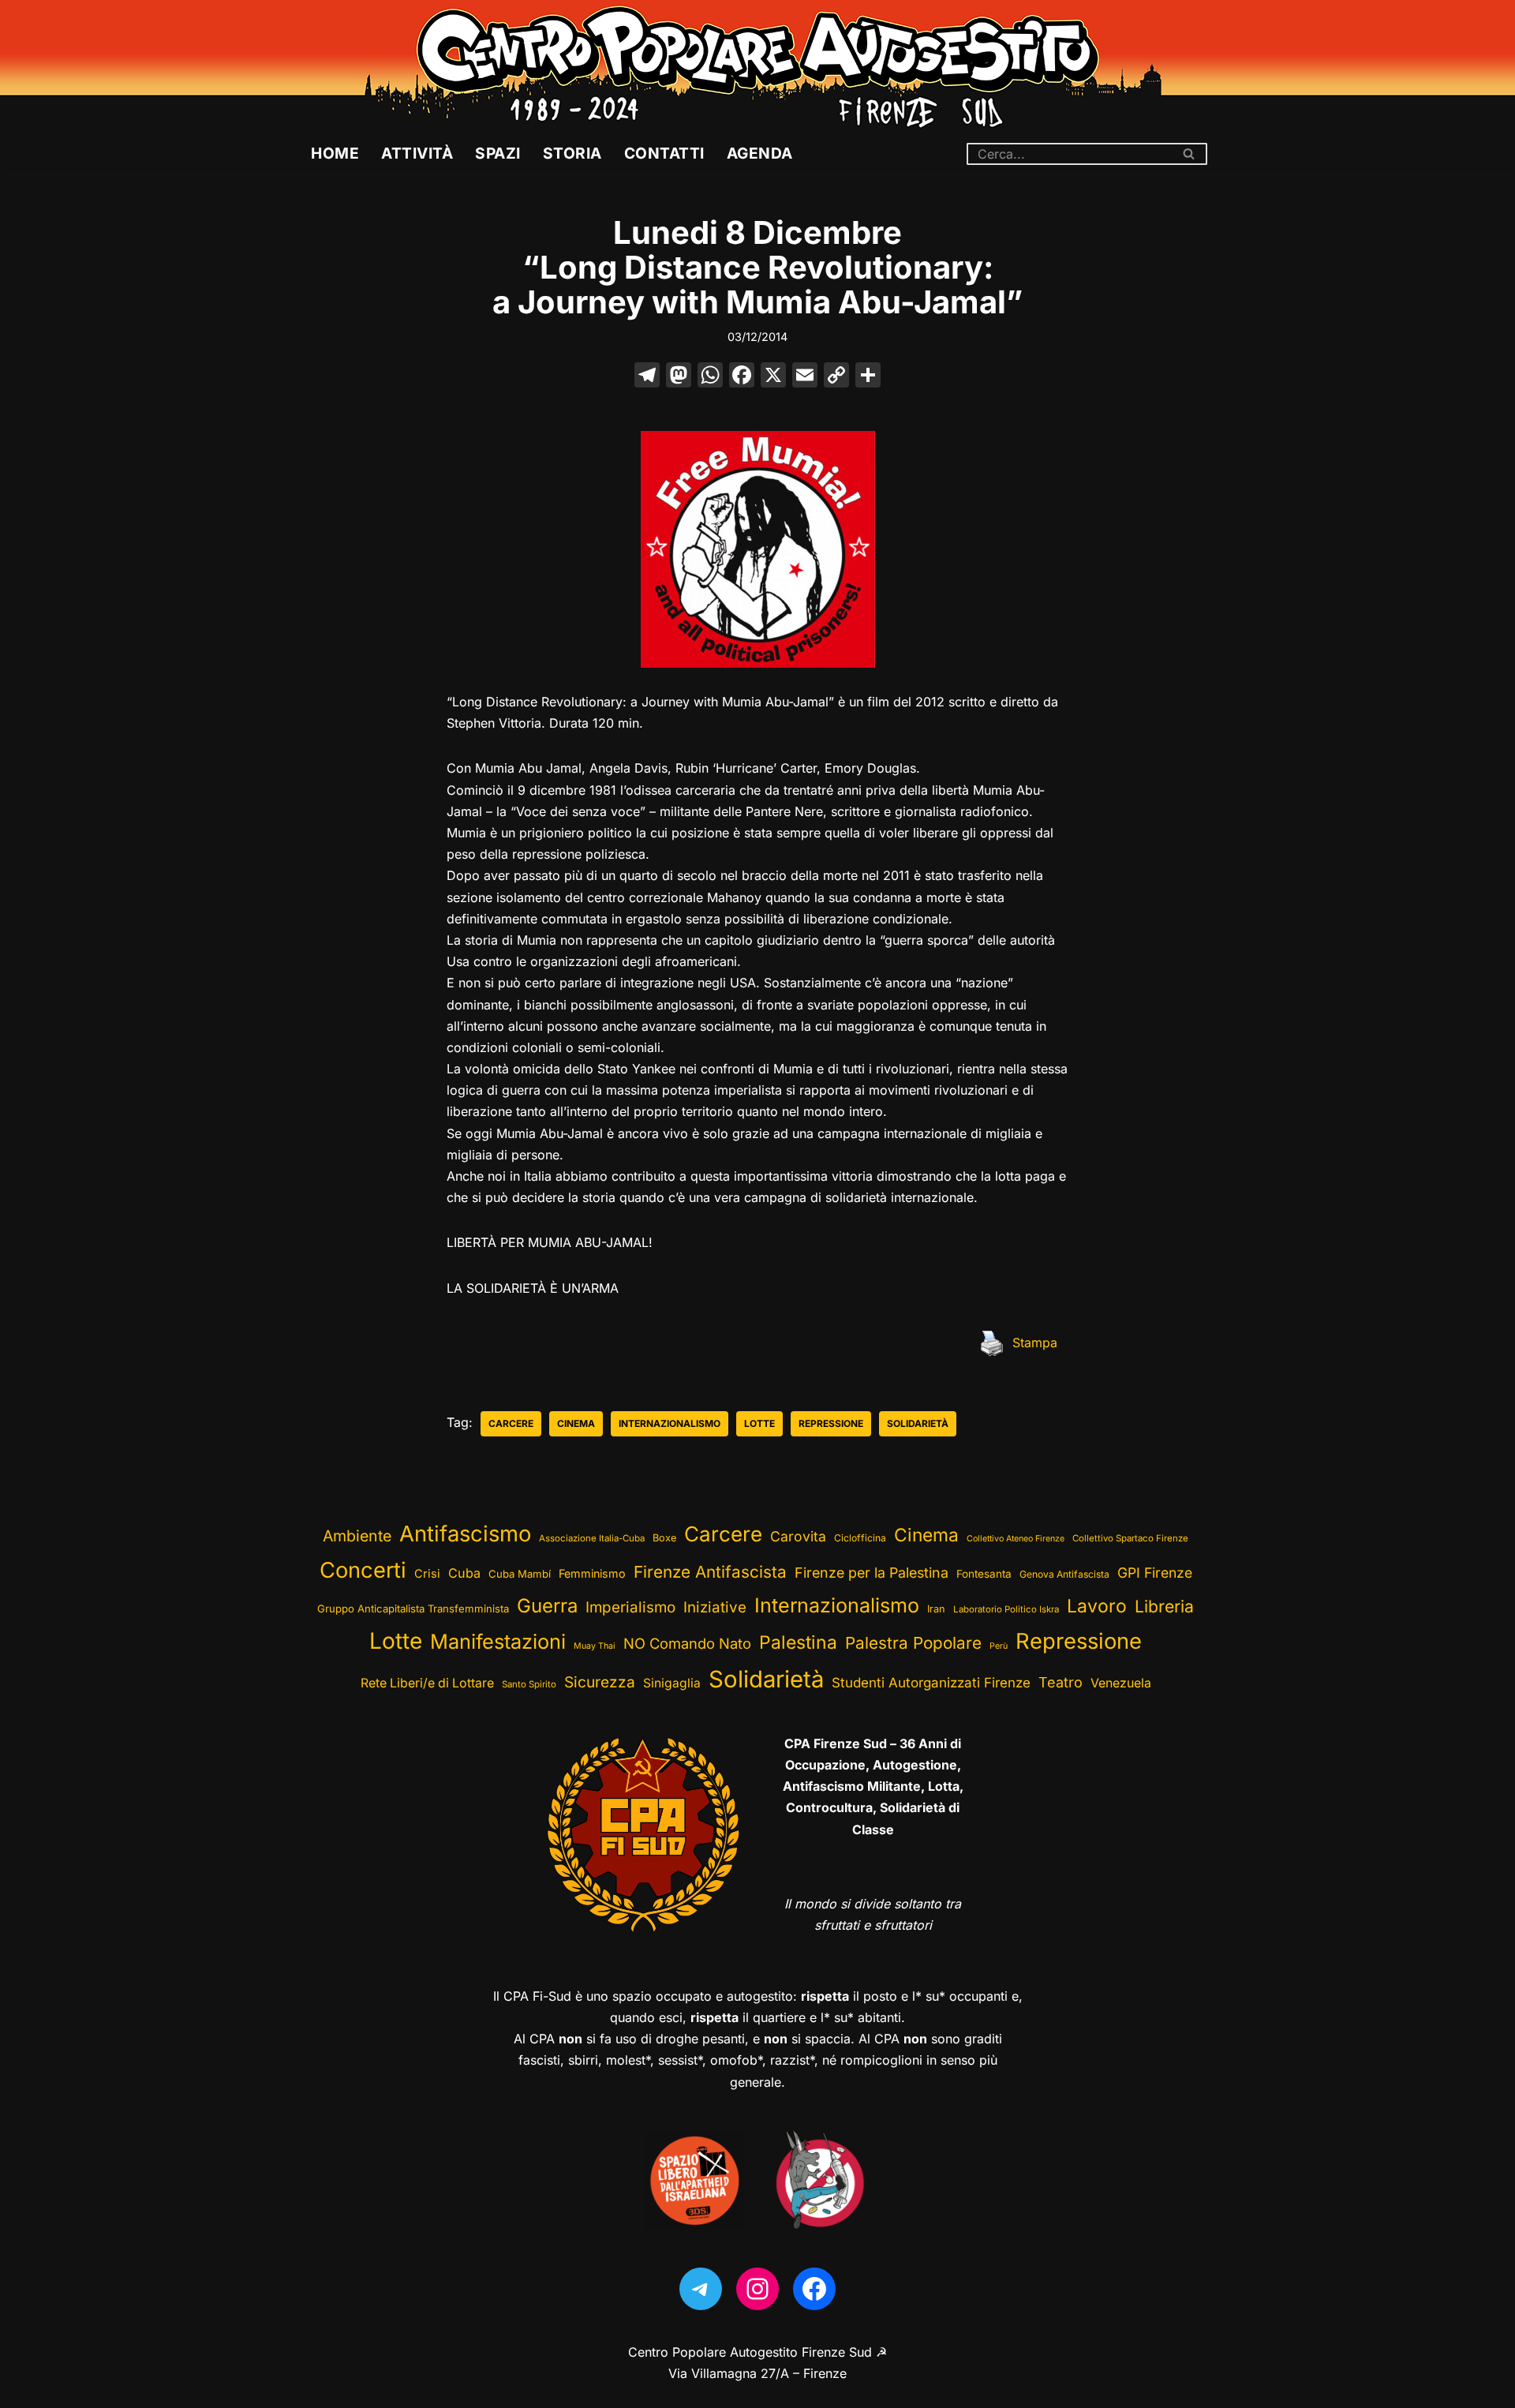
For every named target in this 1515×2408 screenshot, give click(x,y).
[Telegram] (701, 2289)
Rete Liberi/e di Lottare (427, 1683)
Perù (999, 1646)
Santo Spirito (529, 1684)
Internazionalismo (670, 1423)
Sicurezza (600, 1682)
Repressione (831, 1423)
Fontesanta (984, 1574)
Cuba (464, 1573)
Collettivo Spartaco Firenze (1130, 1538)
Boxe (664, 1538)
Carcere (511, 1423)
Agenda (760, 153)
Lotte (759, 1423)
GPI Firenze (1155, 1573)
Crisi (427, 1574)
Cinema (576, 1423)
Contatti (664, 153)
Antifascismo (465, 1534)
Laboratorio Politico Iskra (1006, 1609)
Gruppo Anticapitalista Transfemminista (413, 1608)
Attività (417, 153)
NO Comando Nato (687, 1643)
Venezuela (1121, 1683)
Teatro (1060, 1682)
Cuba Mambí (520, 1574)
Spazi (498, 153)
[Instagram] (757, 2289)
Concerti (363, 1570)
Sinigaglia (672, 1683)
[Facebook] (742, 377)
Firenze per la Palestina (872, 1573)
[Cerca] (1190, 154)
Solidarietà (918, 1423)
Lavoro (1097, 1606)
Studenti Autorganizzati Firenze (931, 1683)
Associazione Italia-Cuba (592, 1538)
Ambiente (357, 1536)
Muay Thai (595, 1646)
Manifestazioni (498, 1641)
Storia (572, 153)
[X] (773, 377)
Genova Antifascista (1064, 1574)
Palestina (798, 1642)
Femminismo (592, 1573)
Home (335, 153)
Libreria (1164, 1606)
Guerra (547, 1606)
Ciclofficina (860, 1538)
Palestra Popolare (913, 1643)
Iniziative (715, 1607)
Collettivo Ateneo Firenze (1016, 1539)
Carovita (798, 1536)
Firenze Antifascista (710, 1572)
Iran (936, 1609)
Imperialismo (630, 1607)
